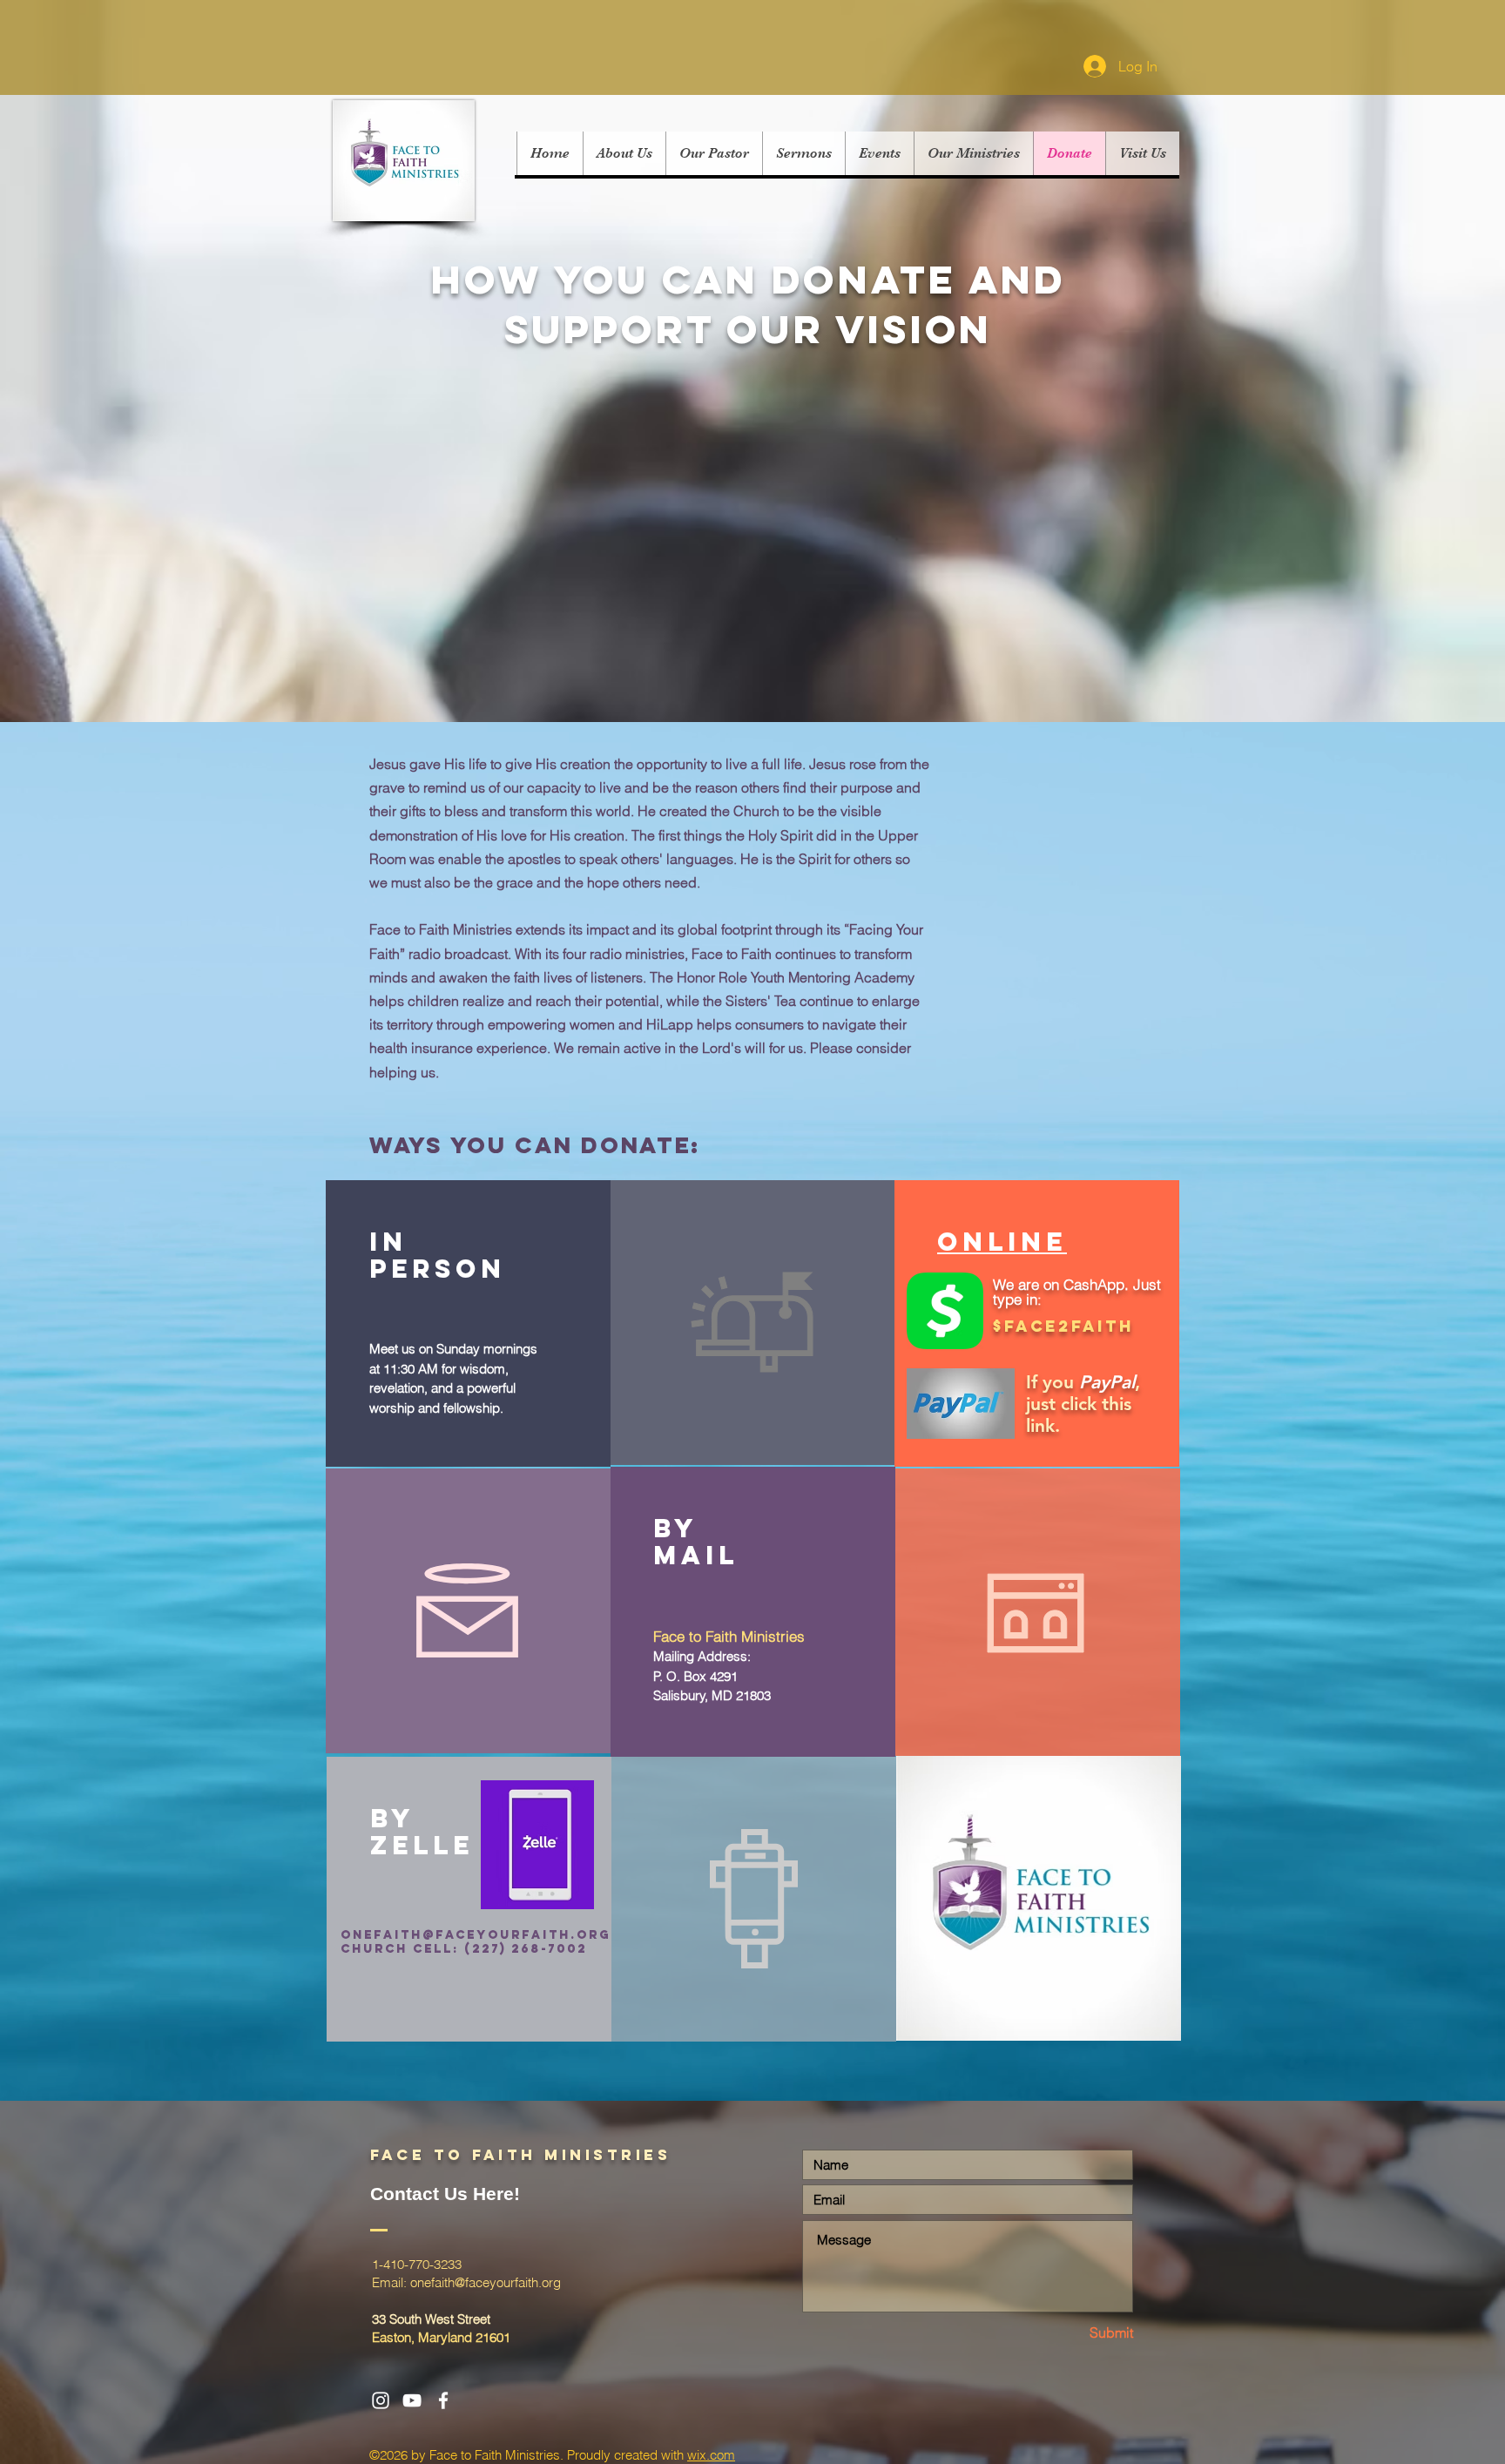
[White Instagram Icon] (381, 2400)
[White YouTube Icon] (412, 2400)
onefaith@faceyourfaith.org (476, 1935)
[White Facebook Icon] (443, 2400)
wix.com (711, 2455)
